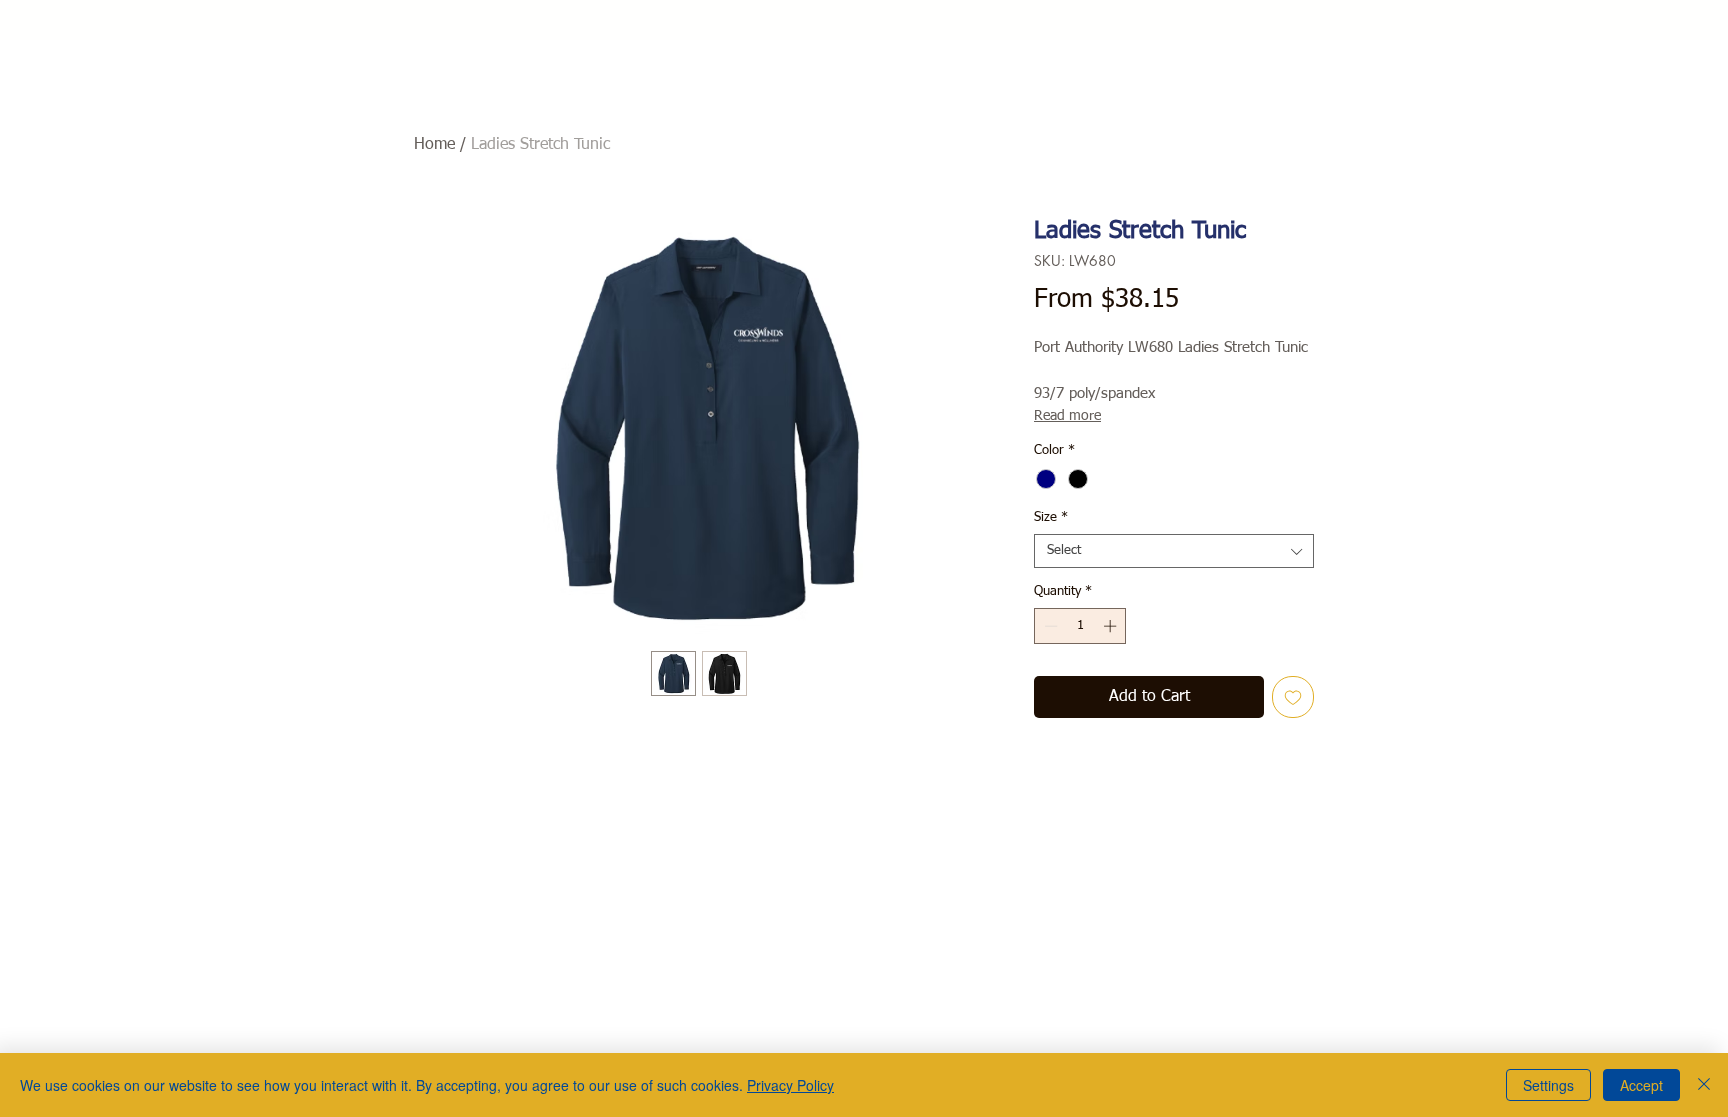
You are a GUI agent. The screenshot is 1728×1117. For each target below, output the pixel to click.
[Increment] (1112, 626)
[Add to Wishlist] (1293, 697)
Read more (1067, 416)
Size (1051, 517)
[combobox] (1174, 551)
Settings (1548, 1085)
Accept (1641, 1085)
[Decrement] (1049, 626)
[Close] (1704, 1085)
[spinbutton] (1080, 626)
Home (434, 145)
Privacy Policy (790, 1085)
